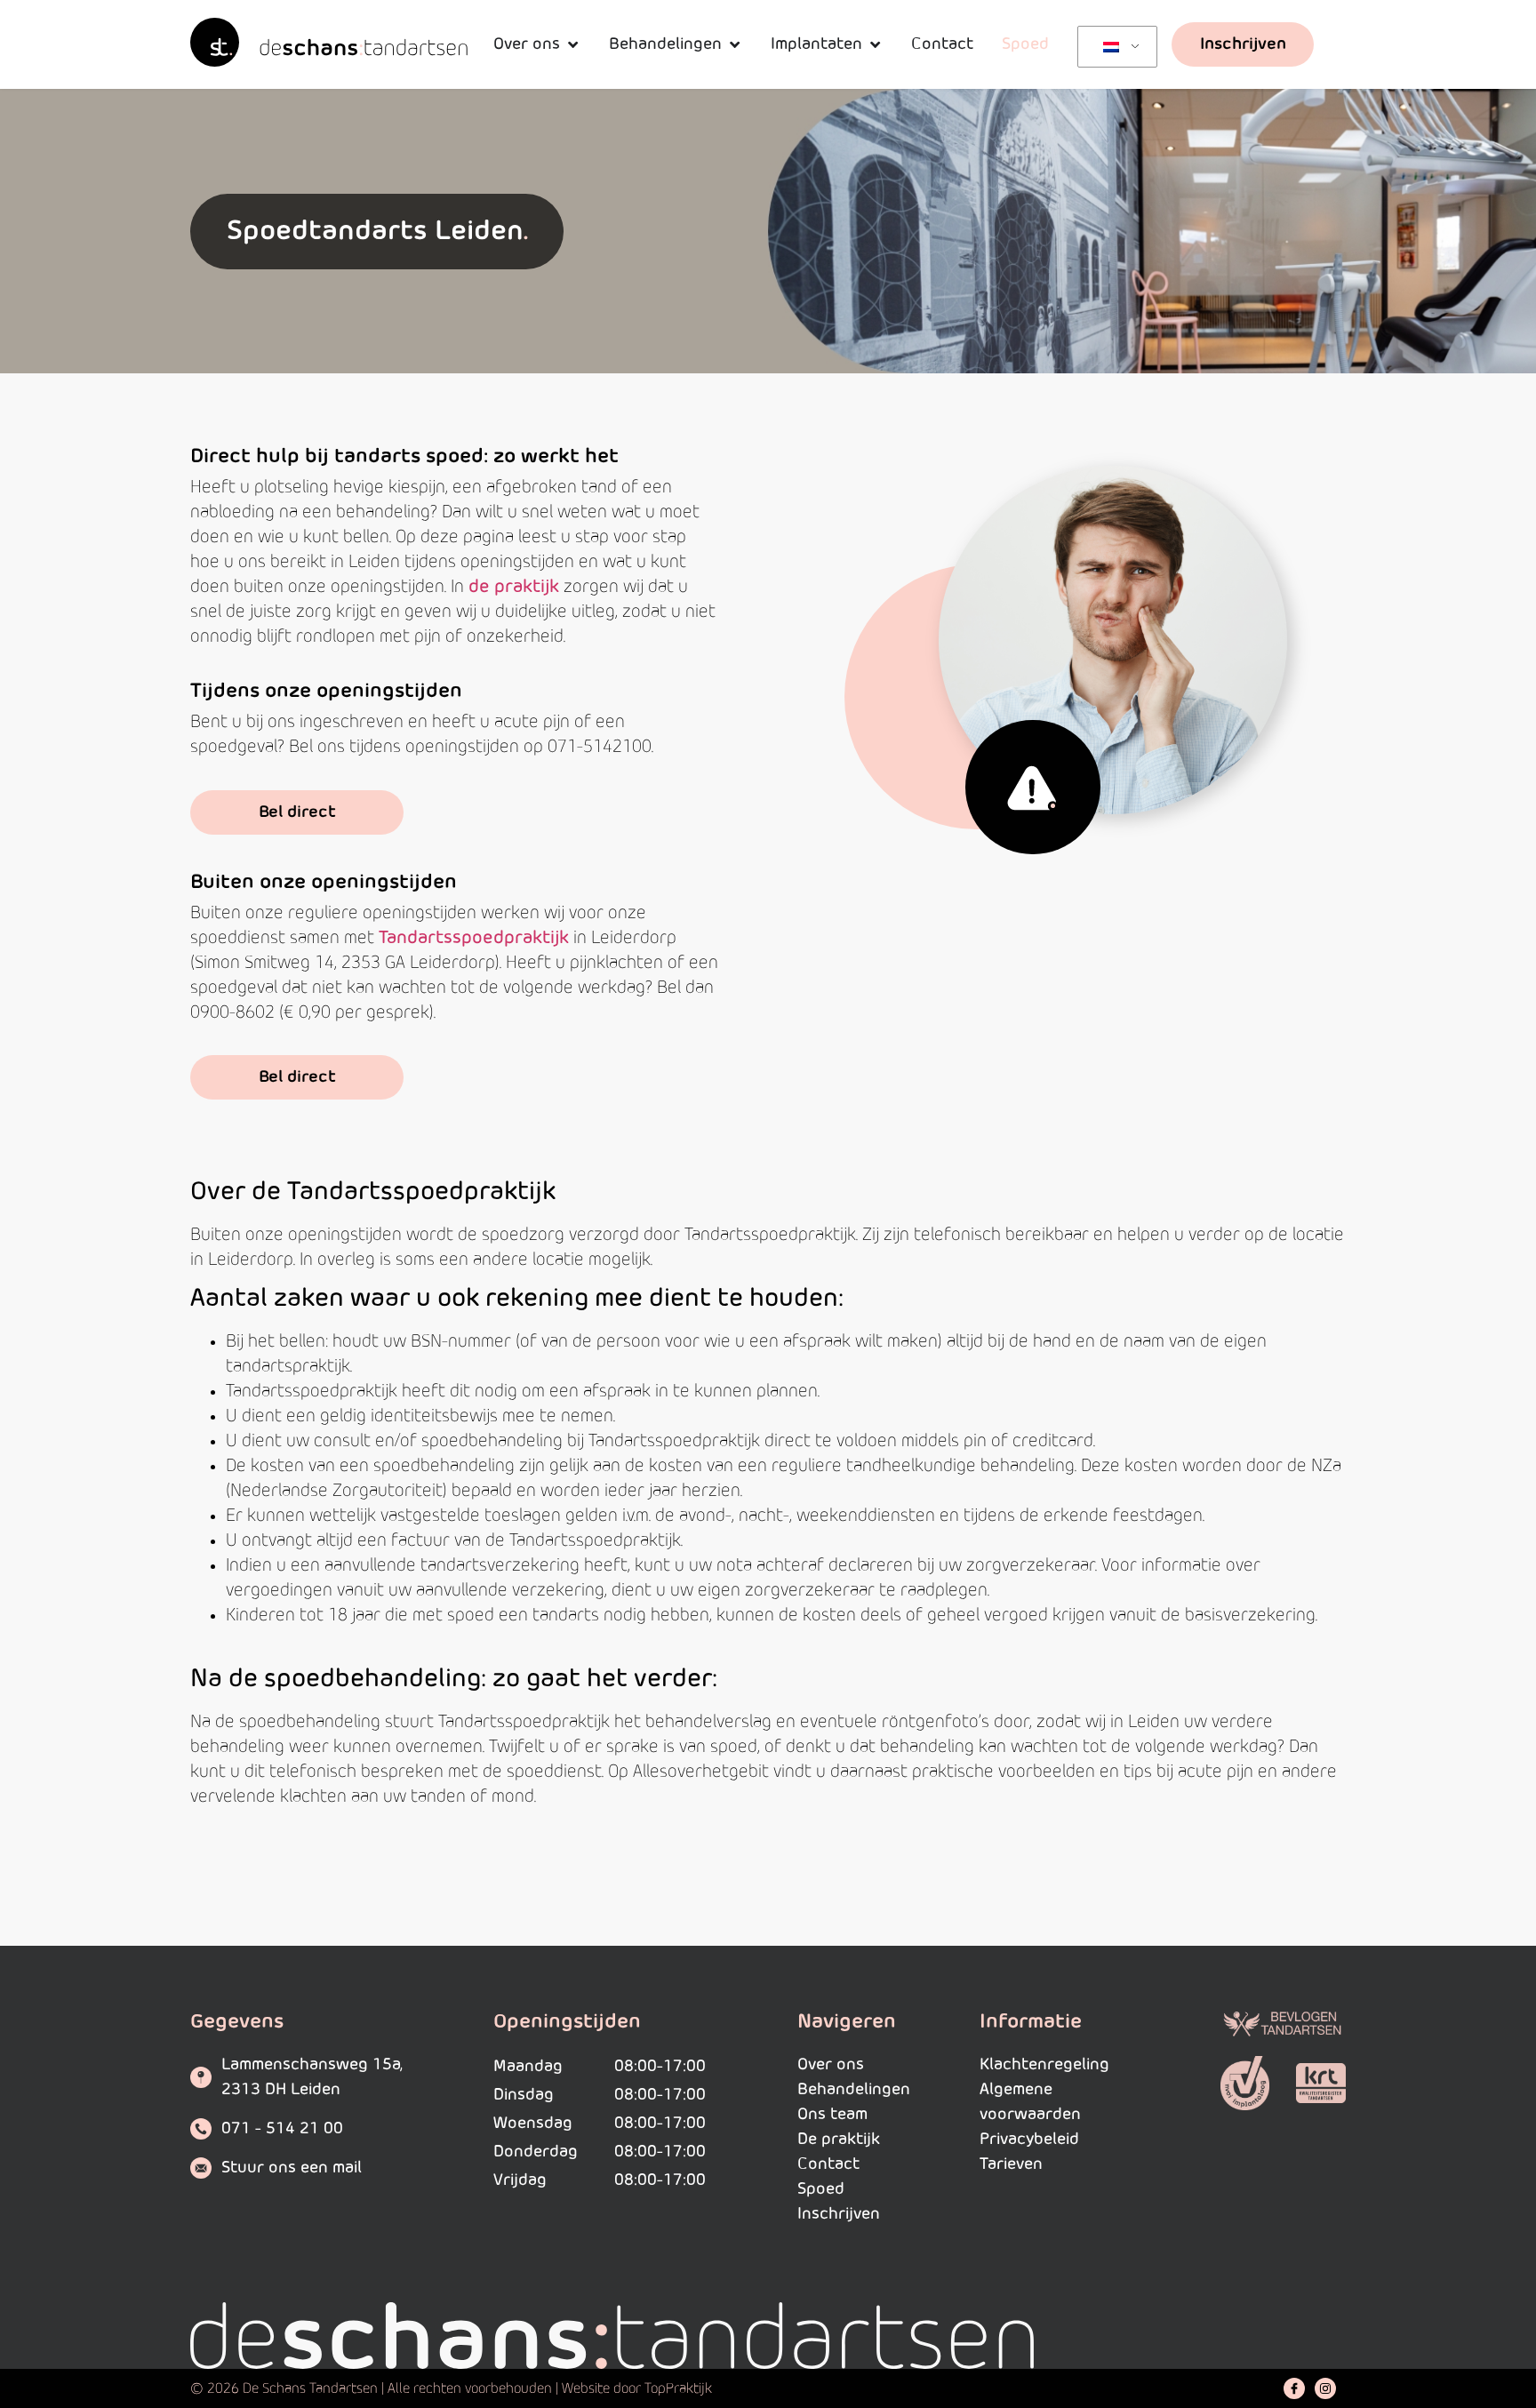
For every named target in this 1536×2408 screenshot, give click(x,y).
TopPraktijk (678, 2388)
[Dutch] (1114, 47)
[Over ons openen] (572, 44)
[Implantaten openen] (875, 44)
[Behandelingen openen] (734, 44)
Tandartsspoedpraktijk (474, 938)
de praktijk (514, 587)
